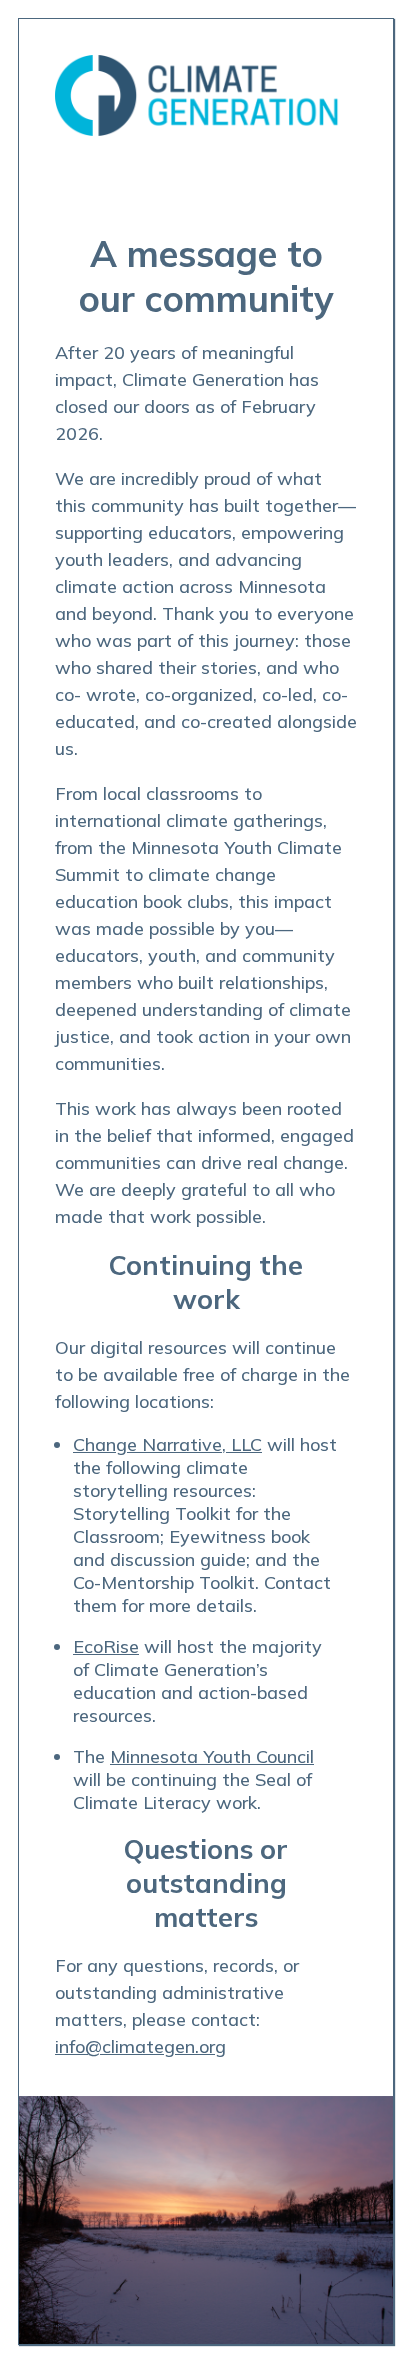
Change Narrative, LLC (167, 1444)
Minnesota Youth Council (212, 1756)
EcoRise (106, 1646)
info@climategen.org (140, 2046)
